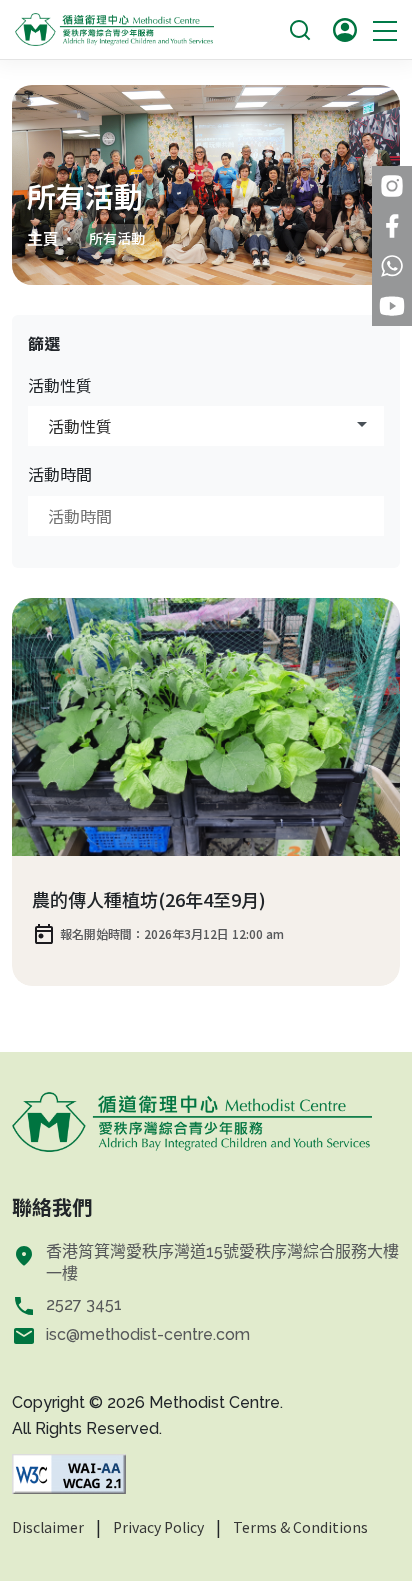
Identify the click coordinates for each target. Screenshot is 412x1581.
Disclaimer (48, 1527)
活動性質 (60, 385)
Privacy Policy (158, 1527)
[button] (345, 30)
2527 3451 (84, 1304)
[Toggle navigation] (385, 29)
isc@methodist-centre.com (148, 1334)
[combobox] (206, 426)
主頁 (43, 238)
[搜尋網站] (300, 27)
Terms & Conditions (300, 1527)
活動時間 (60, 474)
